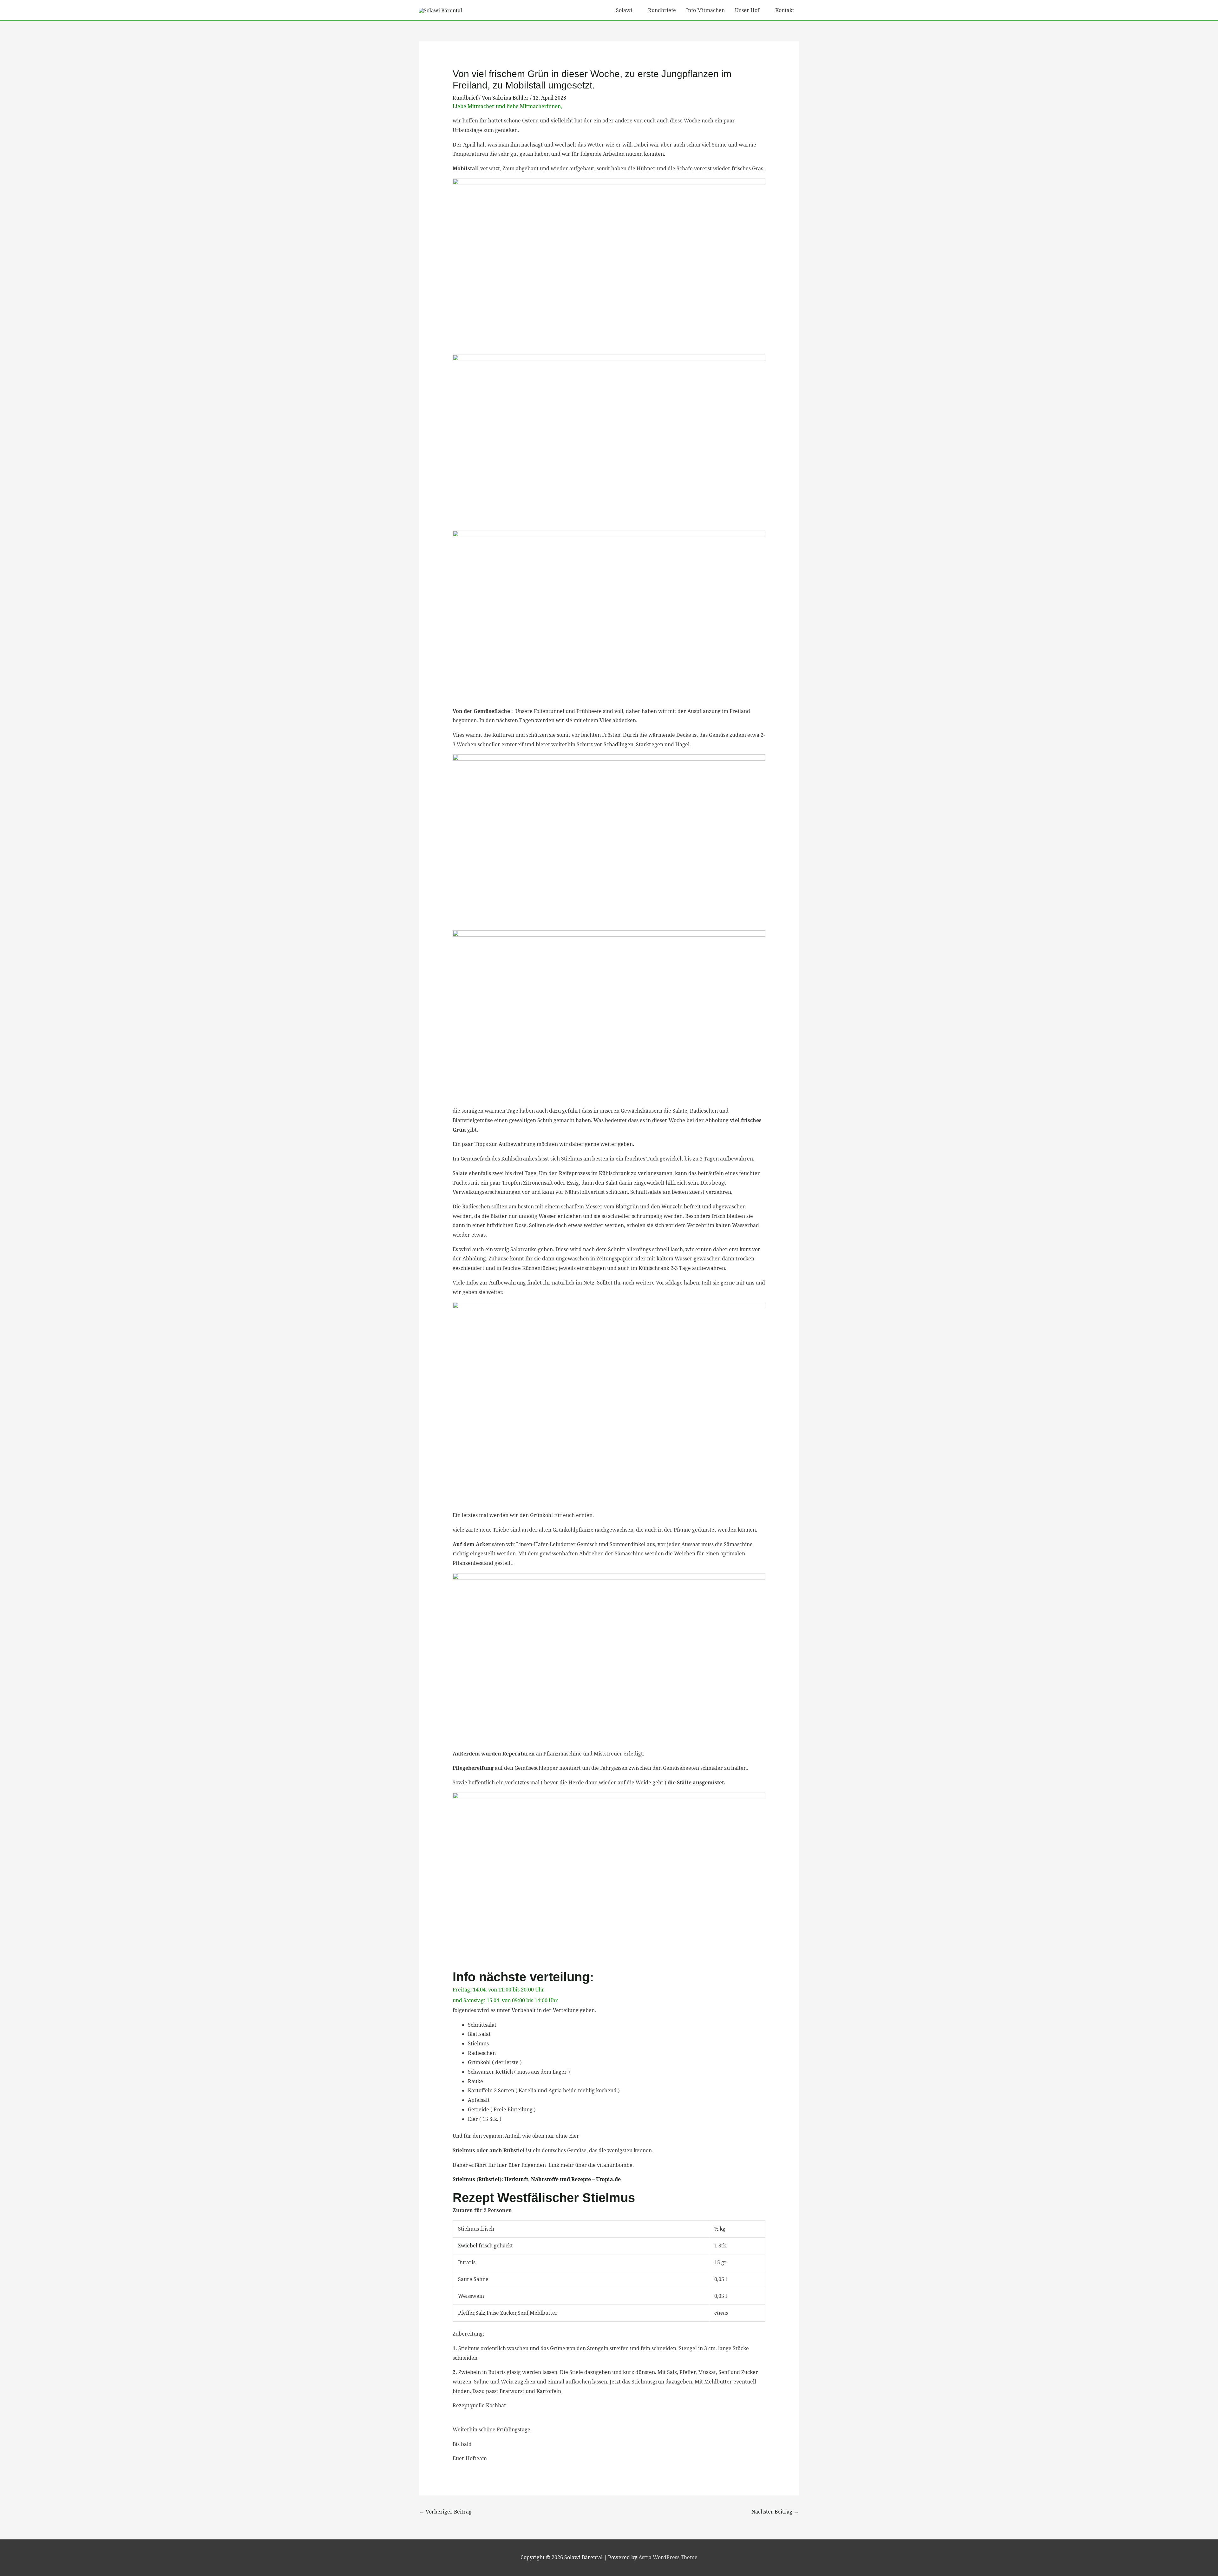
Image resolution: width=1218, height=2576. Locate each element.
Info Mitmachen (705, 10)
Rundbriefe (662, 10)
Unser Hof (747, 10)
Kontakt (785, 10)
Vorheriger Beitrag (445, 2512)
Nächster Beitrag (775, 2512)
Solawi (624, 10)
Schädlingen (619, 744)
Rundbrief (465, 98)
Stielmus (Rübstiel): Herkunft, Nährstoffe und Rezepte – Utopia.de (537, 2179)
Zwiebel (468, 2246)
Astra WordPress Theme (668, 2557)
